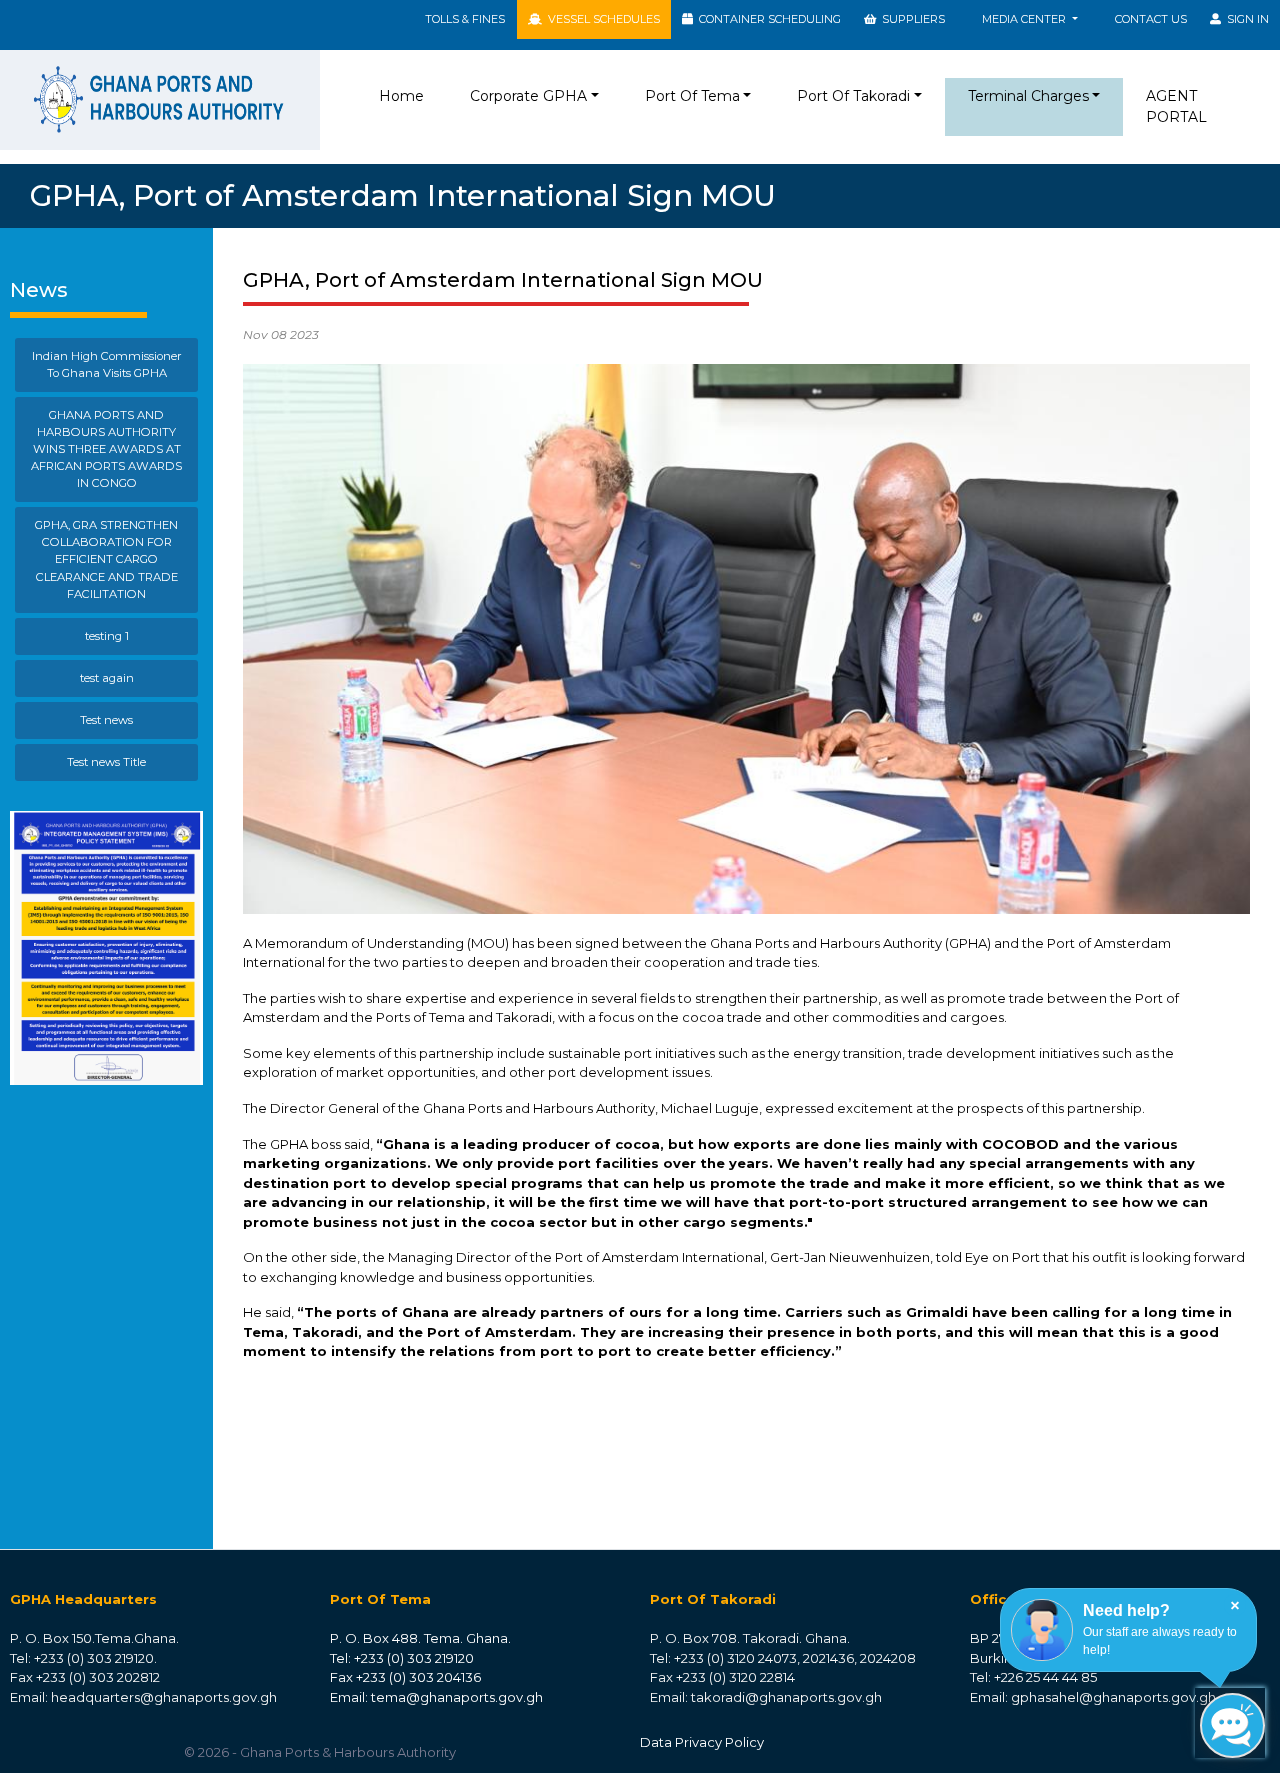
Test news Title (106, 762)
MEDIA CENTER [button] (1025, 19)
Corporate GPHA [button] (528, 96)
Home (405, 95)
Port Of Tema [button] (692, 96)
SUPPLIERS (910, 19)
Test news (106, 720)
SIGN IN (1245, 19)
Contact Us (1151, 19)
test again (107, 678)
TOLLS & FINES (465, 19)
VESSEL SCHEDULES (601, 19)
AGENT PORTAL (1176, 106)
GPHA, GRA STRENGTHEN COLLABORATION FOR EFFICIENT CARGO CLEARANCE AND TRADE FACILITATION (106, 559)
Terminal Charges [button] (1028, 96)
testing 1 (107, 636)
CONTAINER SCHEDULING (767, 19)
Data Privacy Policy (702, 1742)
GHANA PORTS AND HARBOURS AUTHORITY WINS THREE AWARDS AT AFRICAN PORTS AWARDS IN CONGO (106, 449)
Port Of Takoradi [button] (853, 96)
